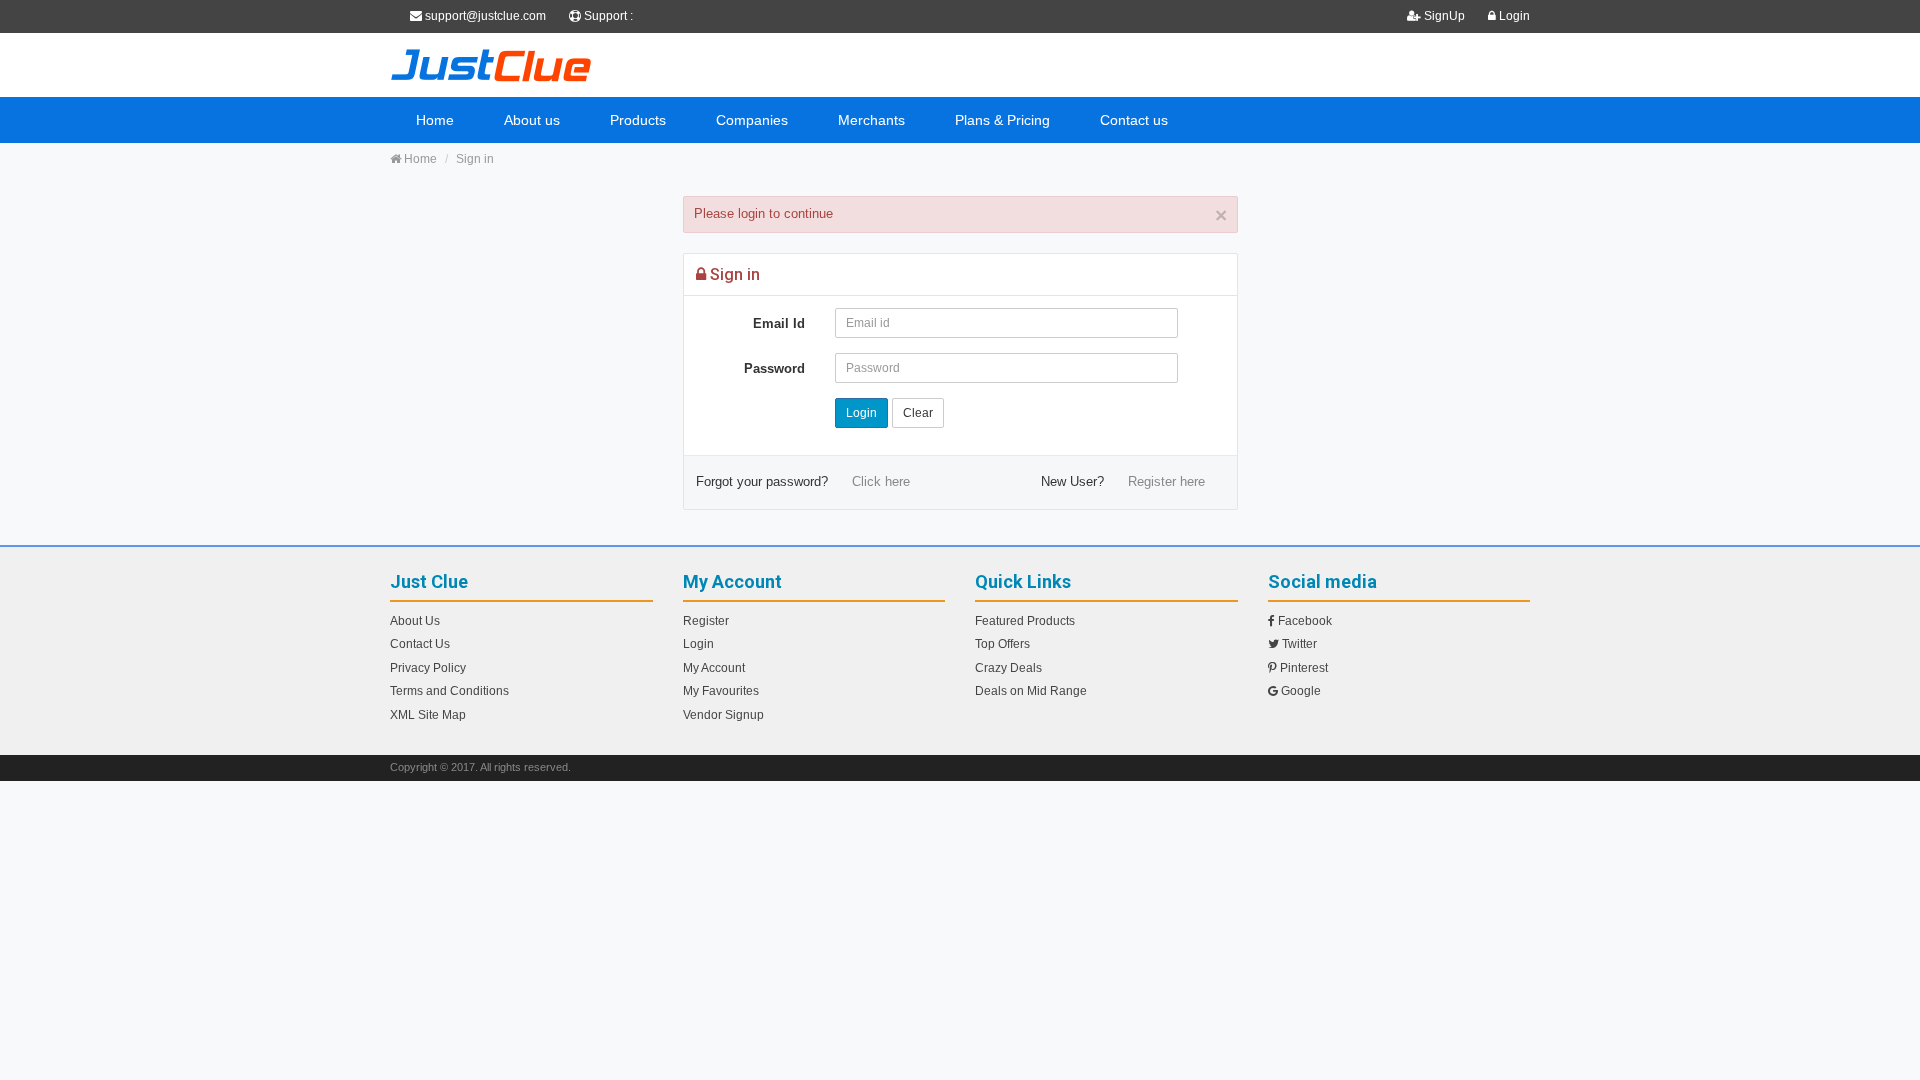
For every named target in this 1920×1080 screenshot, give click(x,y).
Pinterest (1302, 668)
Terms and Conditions (449, 691)
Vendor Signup (723, 715)
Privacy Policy (428, 668)
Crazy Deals (1008, 668)
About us (532, 120)
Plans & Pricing (1002, 120)
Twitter (1298, 644)
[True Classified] (570, 65)
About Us (415, 621)
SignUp (1444, 16)
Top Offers (1002, 644)
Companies (752, 120)
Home (435, 120)
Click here (881, 481)
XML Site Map (428, 715)
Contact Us (420, 644)
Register (706, 621)
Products (638, 120)
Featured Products (1025, 621)
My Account (714, 668)
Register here (1166, 481)
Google (1299, 691)
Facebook (1303, 621)
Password (774, 368)
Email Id (779, 323)
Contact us (1134, 120)
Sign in (475, 159)
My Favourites (721, 691)
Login (1513, 16)
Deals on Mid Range (1031, 691)
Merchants (871, 120)
